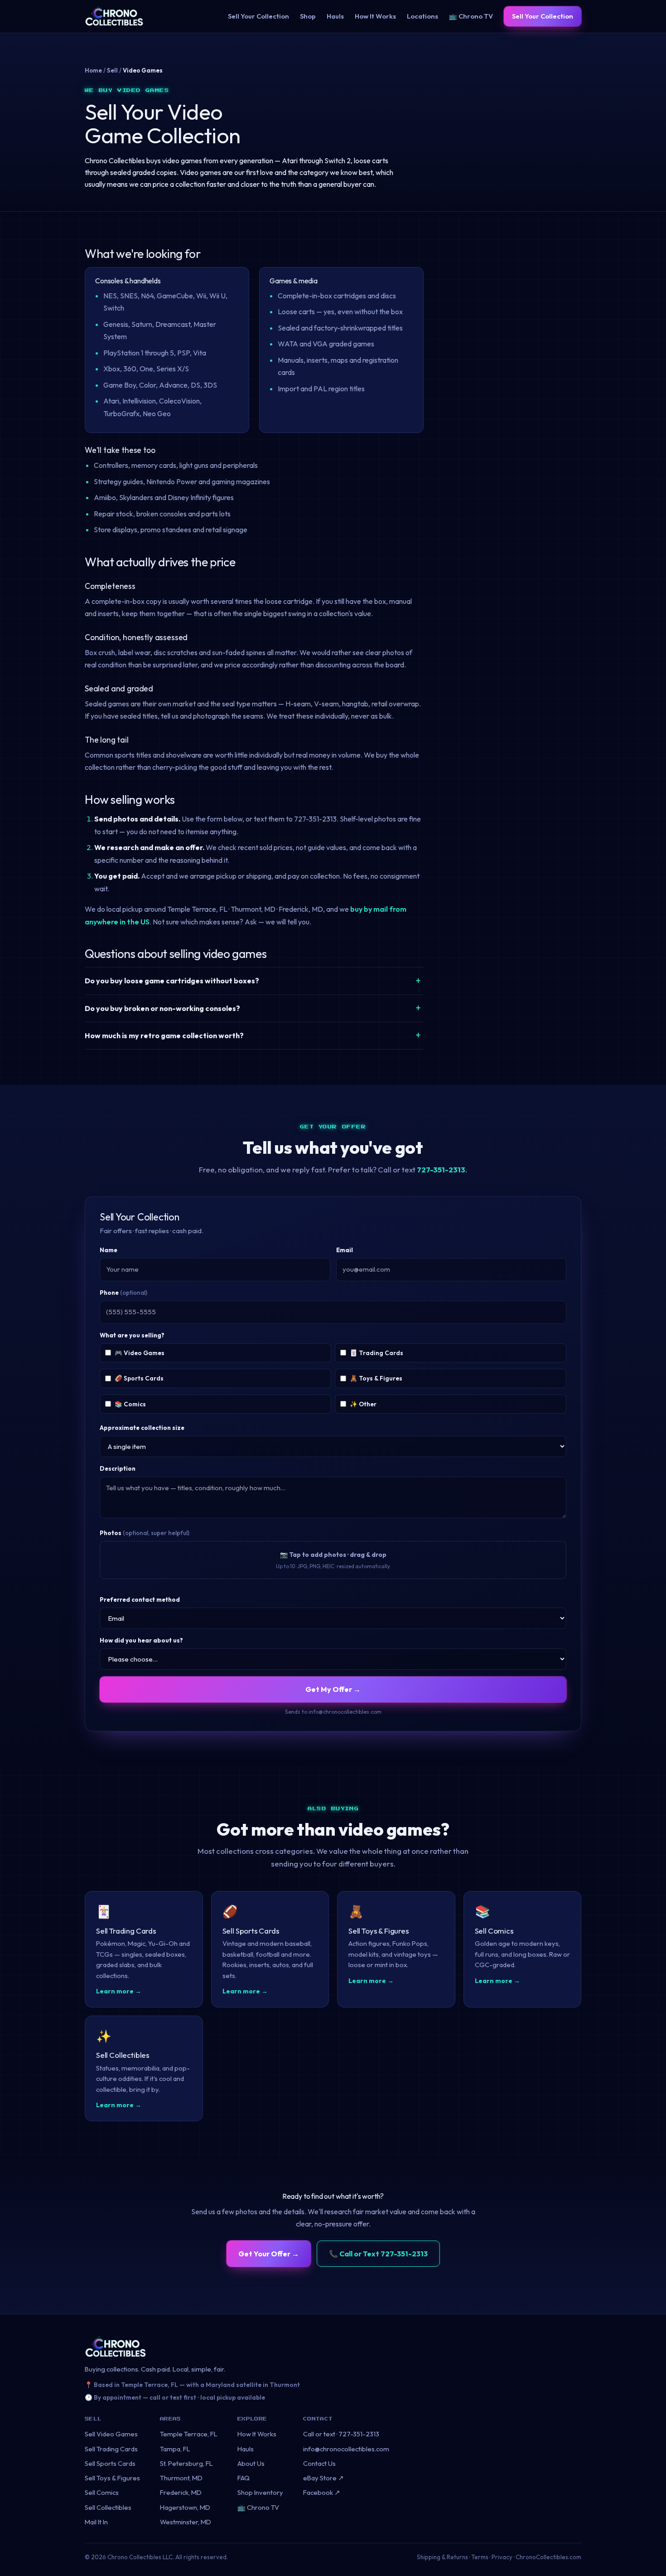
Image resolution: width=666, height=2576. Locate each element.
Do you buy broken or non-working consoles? (162, 1008)
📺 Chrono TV (471, 16)
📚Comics (130, 1404)
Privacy (502, 2557)
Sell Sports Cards (110, 2463)
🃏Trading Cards (376, 1353)
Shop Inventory (260, 2492)
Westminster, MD (186, 2522)
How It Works (375, 16)
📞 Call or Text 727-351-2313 (378, 2254)
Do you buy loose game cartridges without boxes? (172, 981)
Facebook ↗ (322, 2492)
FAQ (244, 2478)
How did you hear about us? (141, 1640)
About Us (251, 2463)
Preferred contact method (140, 1599)
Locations (422, 16)
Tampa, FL (175, 2449)
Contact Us (319, 2463)
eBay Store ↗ (323, 2478)
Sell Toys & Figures (112, 2478)
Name (109, 1250)
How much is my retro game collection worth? (164, 1035)
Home (93, 70)
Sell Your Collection (258, 16)
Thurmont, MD (181, 2478)
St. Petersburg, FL (186, 2463)
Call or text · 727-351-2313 (341, 2434)
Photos (145, 1533)
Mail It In (96, 2522)
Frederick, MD (181, 2492)
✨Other (363, 1404)
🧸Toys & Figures (376, 1378)
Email (345, 1250)
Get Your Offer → (269, 2254)
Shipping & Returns (442, 2557)
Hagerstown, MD (185, 2507)
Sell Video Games (111, 2434)
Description (118, 1468)
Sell (112, 70)
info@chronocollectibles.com (346, 2449)
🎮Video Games (140, 1353)
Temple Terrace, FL (189, 2434)
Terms (480, 2557)
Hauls (335, 16)
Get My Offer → (333, 1689)
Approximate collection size (142, 1428)
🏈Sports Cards (139, 1378)
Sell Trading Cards (111, 2449)
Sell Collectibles (108, 2507)
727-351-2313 (441, 1169)
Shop (308, 16)
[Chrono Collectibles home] (114, 16)
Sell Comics (102, 2492)
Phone (123, 1293)
